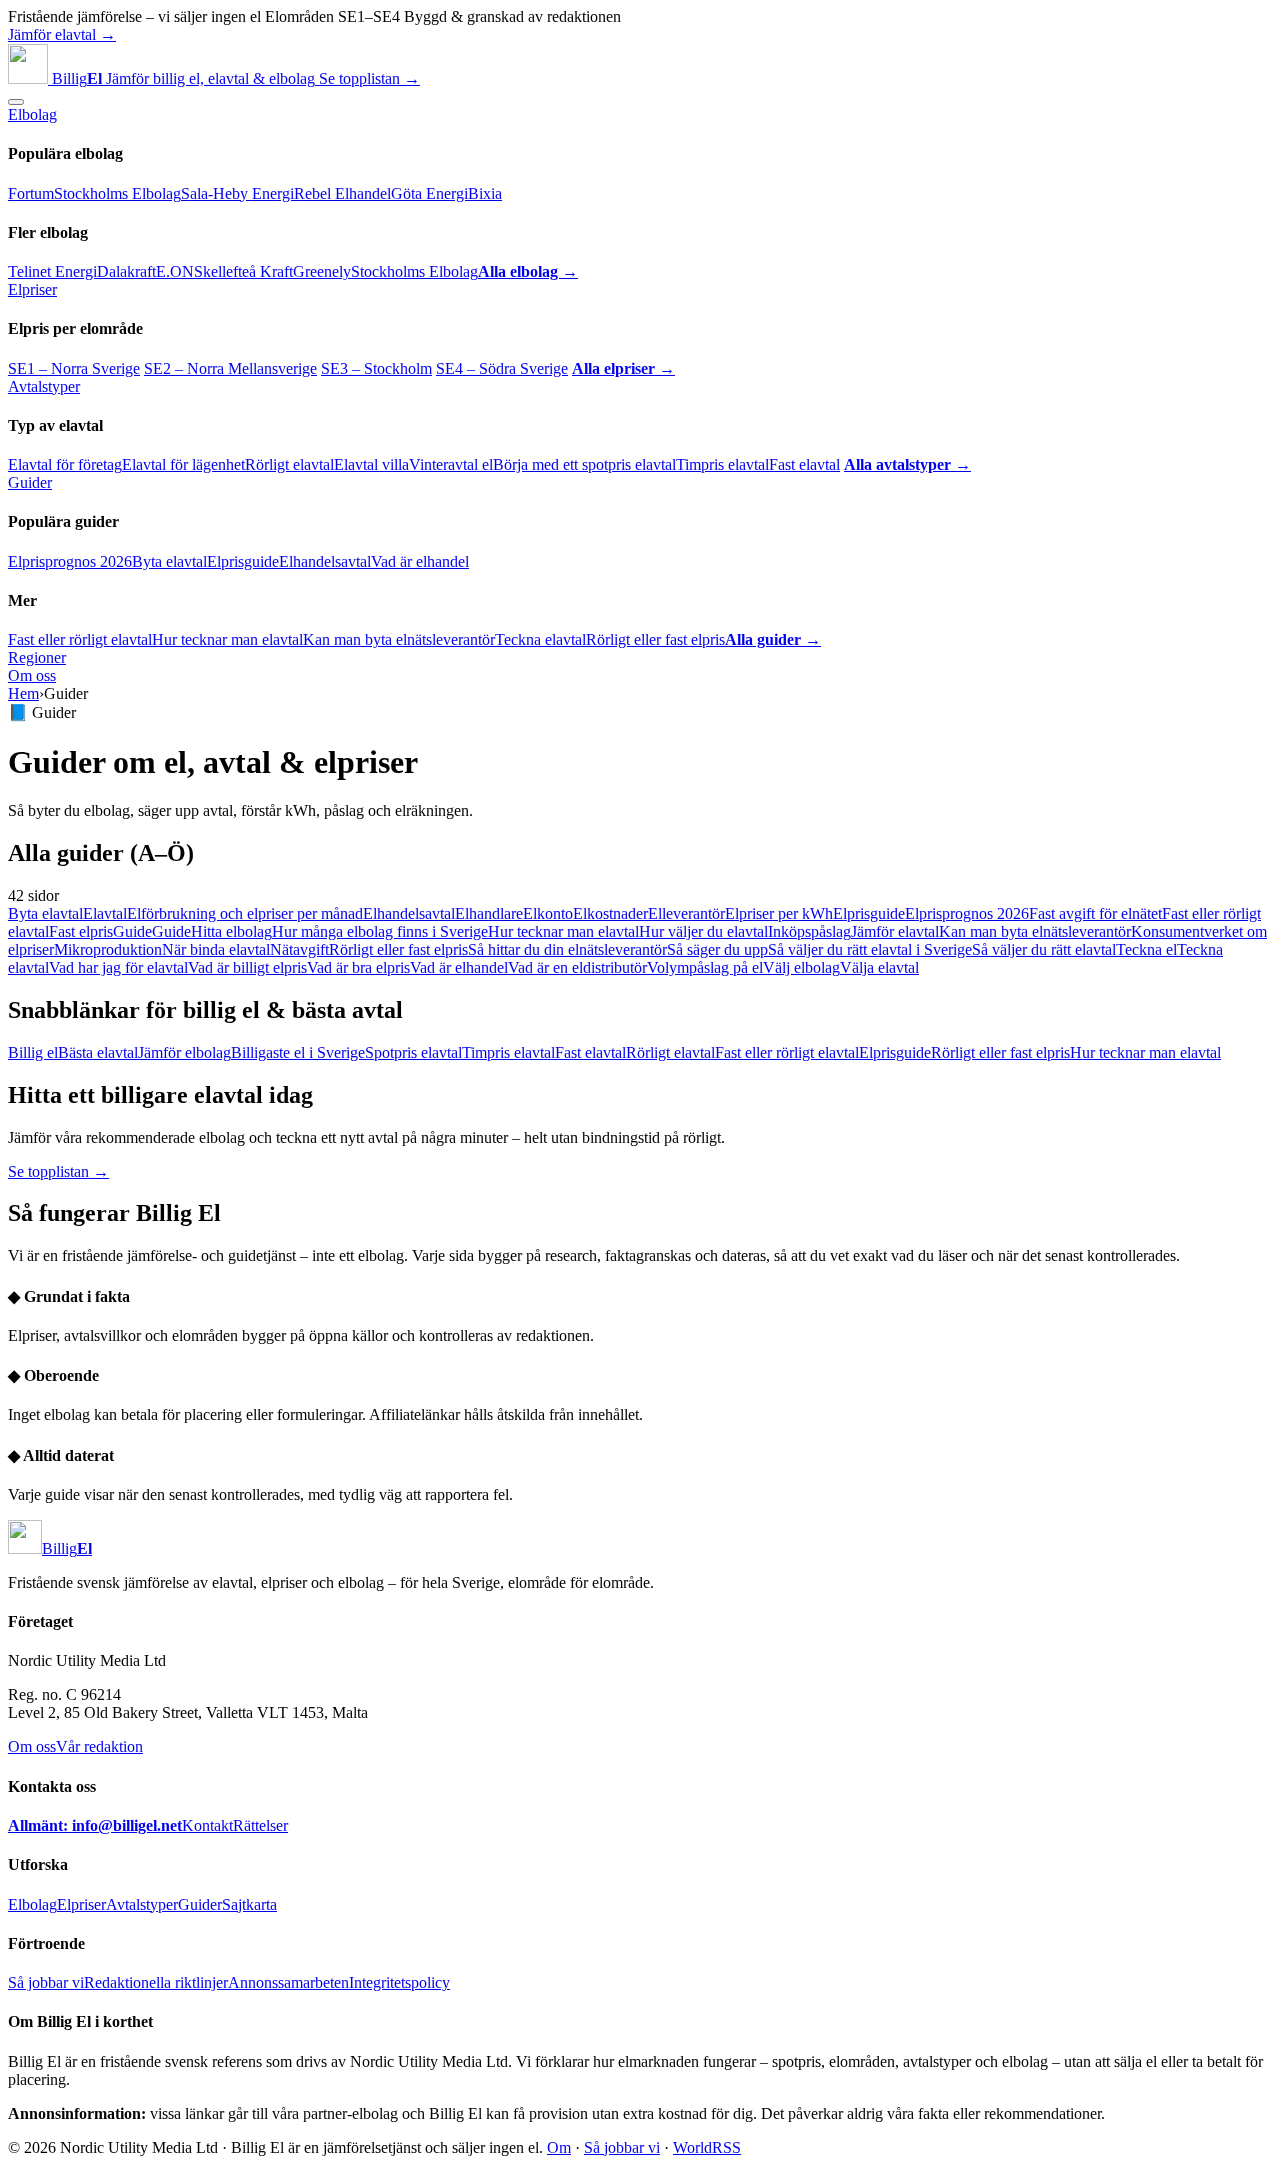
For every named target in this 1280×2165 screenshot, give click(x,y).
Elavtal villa (371, 464)
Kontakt (207, 1825)
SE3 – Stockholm (376, 368)
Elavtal (105, 913)
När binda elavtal (216, 949)
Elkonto (548, 913)
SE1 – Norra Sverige (74, 368)
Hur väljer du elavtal (703, 931)
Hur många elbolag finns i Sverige (380, 931)
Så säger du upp (717, 949)
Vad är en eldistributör (577, 967)
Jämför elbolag (184, 1052)
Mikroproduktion (108, 949)
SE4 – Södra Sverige (502, 368)
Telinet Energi (52, 271)
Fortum (31, 193)
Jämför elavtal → (62, 34)
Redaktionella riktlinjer (156, 1982)
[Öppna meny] (16, 102)
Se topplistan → (369, 78)
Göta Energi (429, 193)
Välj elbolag (801, 967)
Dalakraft (126, 271)
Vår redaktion (99, 1746)
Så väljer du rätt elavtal (1044, 949)
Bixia (485, 193)
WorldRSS (707, 2147)
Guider (30, 482)
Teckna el (1146, 949)
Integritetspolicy (399, 1982)
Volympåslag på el (705, 967)
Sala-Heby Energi (237, 193)
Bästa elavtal (98, 1052)
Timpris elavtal (722, 464)
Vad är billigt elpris (247, 967)
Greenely (322, 271)
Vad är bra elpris (358, 967)
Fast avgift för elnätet (1095, 913)
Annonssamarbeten (288, 1982)
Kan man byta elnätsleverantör (399, 639)
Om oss (32, 675)
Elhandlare (489, 913)
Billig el (33, 1052)
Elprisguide (243, 561)
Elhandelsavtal (325, 561)
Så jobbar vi (46, 1982)
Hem (23, 693)
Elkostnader (610, 913)
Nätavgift (299, 949)
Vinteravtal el (451, 464)
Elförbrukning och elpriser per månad (245, 913)
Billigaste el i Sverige (298, 1052)
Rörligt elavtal (289, 464)
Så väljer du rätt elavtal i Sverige (870, 949)
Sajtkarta (249, 1904)
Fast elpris (81, 931)
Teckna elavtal (540, 639)
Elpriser (32, 289)
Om (559, 2147)
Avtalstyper (44, 386)
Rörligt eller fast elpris (655, 639)
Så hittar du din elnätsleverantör (567, 949)
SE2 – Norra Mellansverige (230, 368)
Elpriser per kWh (779, 913)
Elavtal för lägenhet (183, 464)
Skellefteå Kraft (243, 271)
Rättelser (260, 1825)
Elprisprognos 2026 (70, 561)
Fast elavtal (804, 464)
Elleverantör (686, 913)
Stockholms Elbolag (117, 193)
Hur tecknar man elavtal (227, 639)
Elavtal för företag (65, 464)
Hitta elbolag (231, 931)
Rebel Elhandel (342, 193)
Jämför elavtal (895, 931)
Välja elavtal (879, 967)
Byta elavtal (169, 561)
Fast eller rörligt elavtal (80, 639)
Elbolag (32, 114)
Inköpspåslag (809, 931)
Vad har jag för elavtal (118, 967)
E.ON (175, 271)
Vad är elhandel (420, 561)
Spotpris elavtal (413, 1052)
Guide (132, 931)
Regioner (37, 657)
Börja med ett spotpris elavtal (584, 464)
